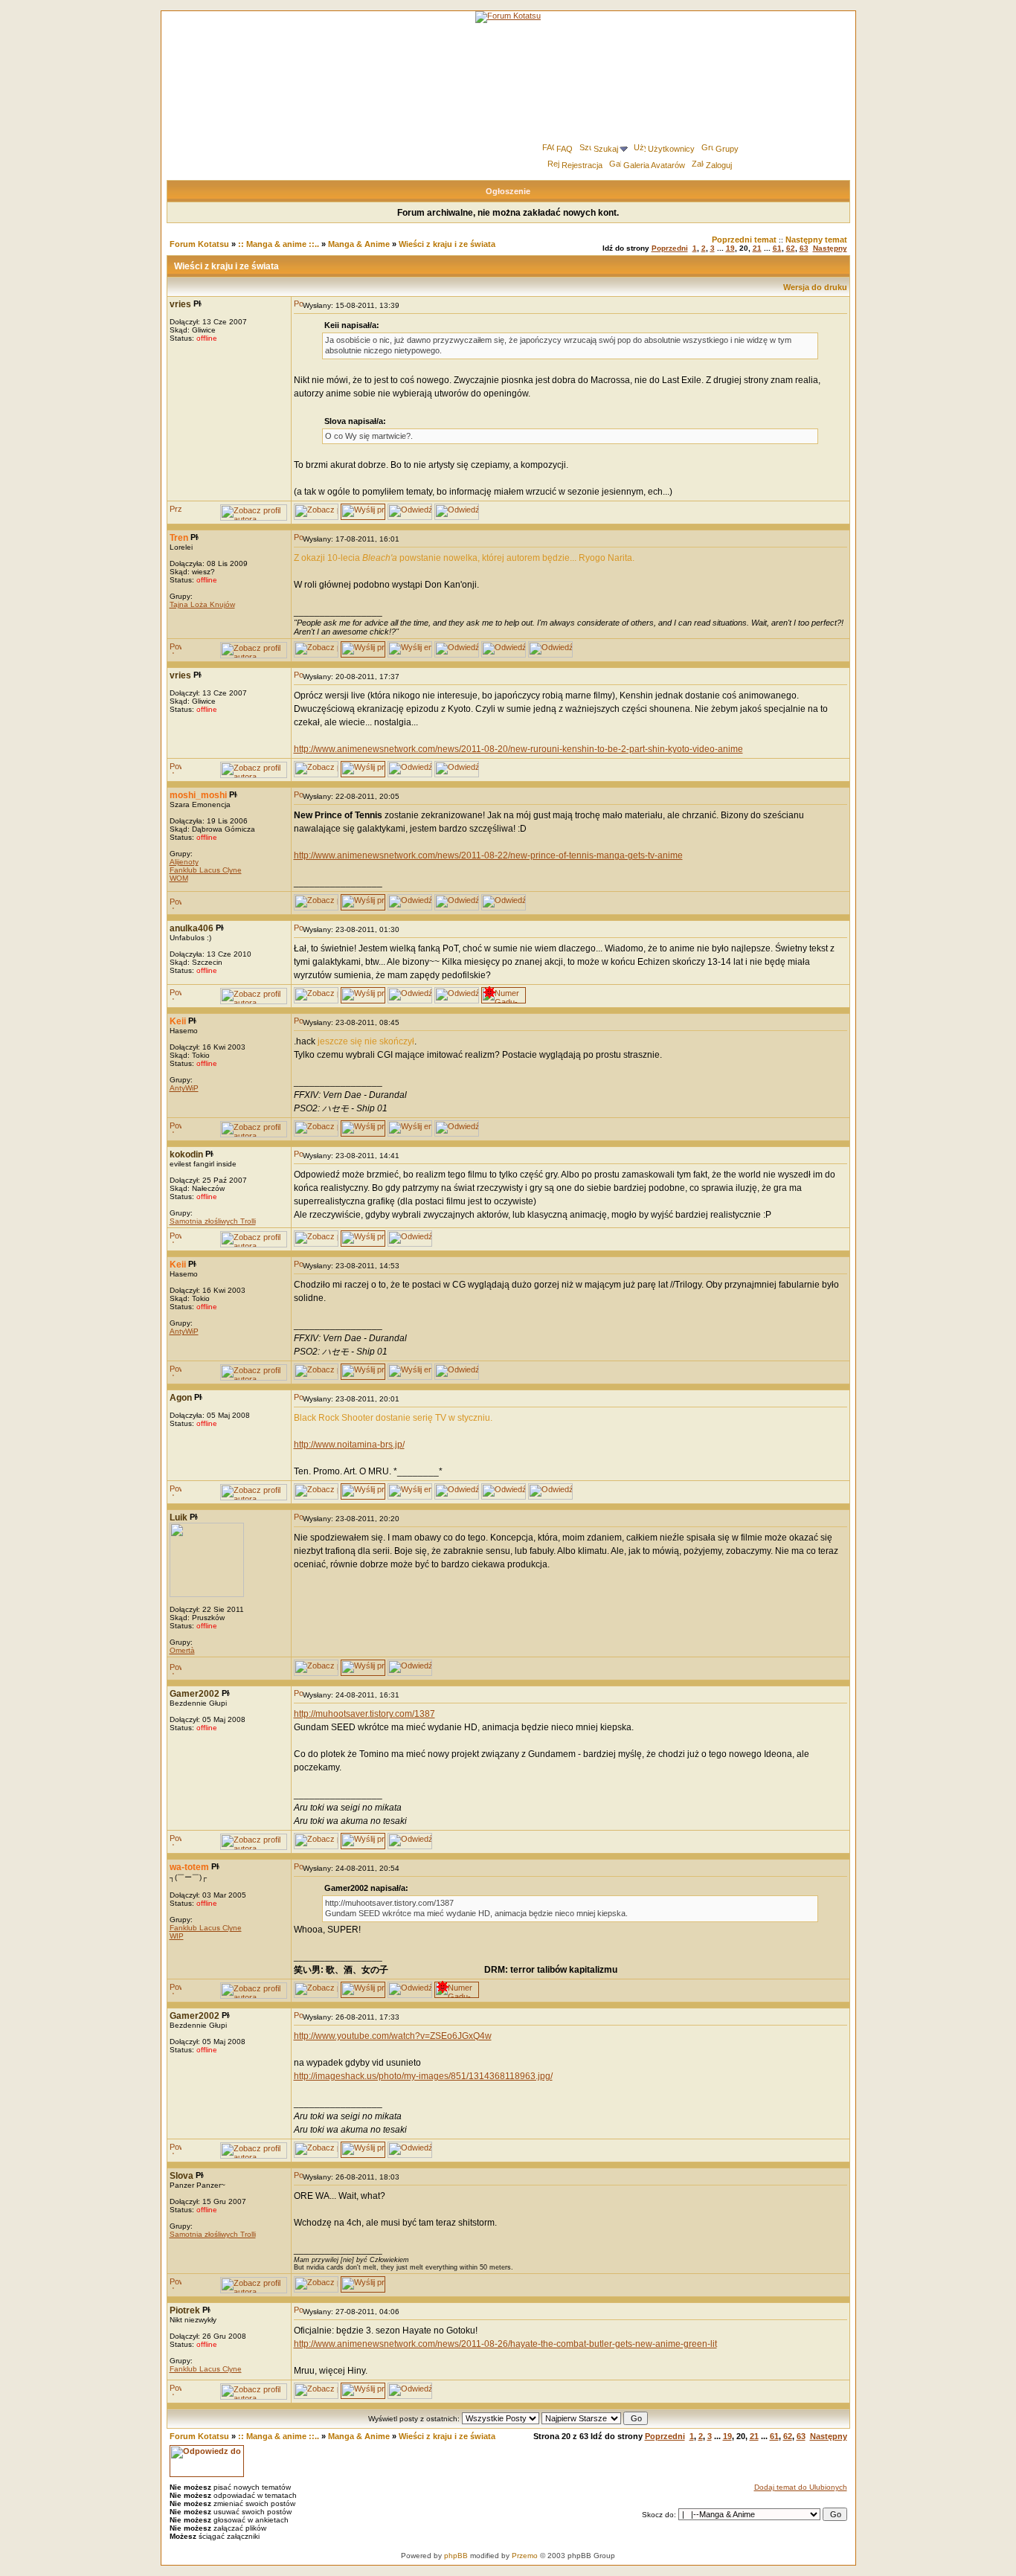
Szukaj (606, 149)
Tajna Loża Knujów (202, 604)
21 (757, 248)
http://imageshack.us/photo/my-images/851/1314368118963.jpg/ (423, 2076)
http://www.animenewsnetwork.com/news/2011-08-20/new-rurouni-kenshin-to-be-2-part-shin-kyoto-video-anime (518, 749)
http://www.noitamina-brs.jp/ (349, 1445)
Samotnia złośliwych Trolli (213, 1221)
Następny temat (816, 240)
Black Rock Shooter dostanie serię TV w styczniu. (393, 1418)
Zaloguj (719, 165)
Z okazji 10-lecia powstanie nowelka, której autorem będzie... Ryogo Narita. (464, 558)
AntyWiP (184, 1088)
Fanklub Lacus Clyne (206, 870)
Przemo (525, 2556)
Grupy (727, 149)
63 (804, 248)
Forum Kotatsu (199, 244)
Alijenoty (184, 862)
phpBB (456, 2556)
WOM (179, 878)
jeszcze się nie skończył (366, 1041)
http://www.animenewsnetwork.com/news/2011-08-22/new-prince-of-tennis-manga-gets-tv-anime (488, 855)
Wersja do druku (815, 287)
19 (730, 248)
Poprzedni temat (744, 240)
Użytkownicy (671, 149)
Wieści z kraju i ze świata (447, 244)
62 (791, 248)
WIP (177, 1936)
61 (777, 248)
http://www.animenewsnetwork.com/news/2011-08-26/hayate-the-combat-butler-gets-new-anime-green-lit (505, 2344)
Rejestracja (582, 165)
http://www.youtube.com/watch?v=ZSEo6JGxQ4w (393, 2036)
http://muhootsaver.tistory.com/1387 (364, 1714)
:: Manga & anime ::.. (279, 244)
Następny (830, 248)
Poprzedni (670, 248)
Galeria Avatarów (654, 165)
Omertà (182, 1650)
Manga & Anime (359, 244)
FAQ (565, 149)
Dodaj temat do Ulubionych (801, 2487)
